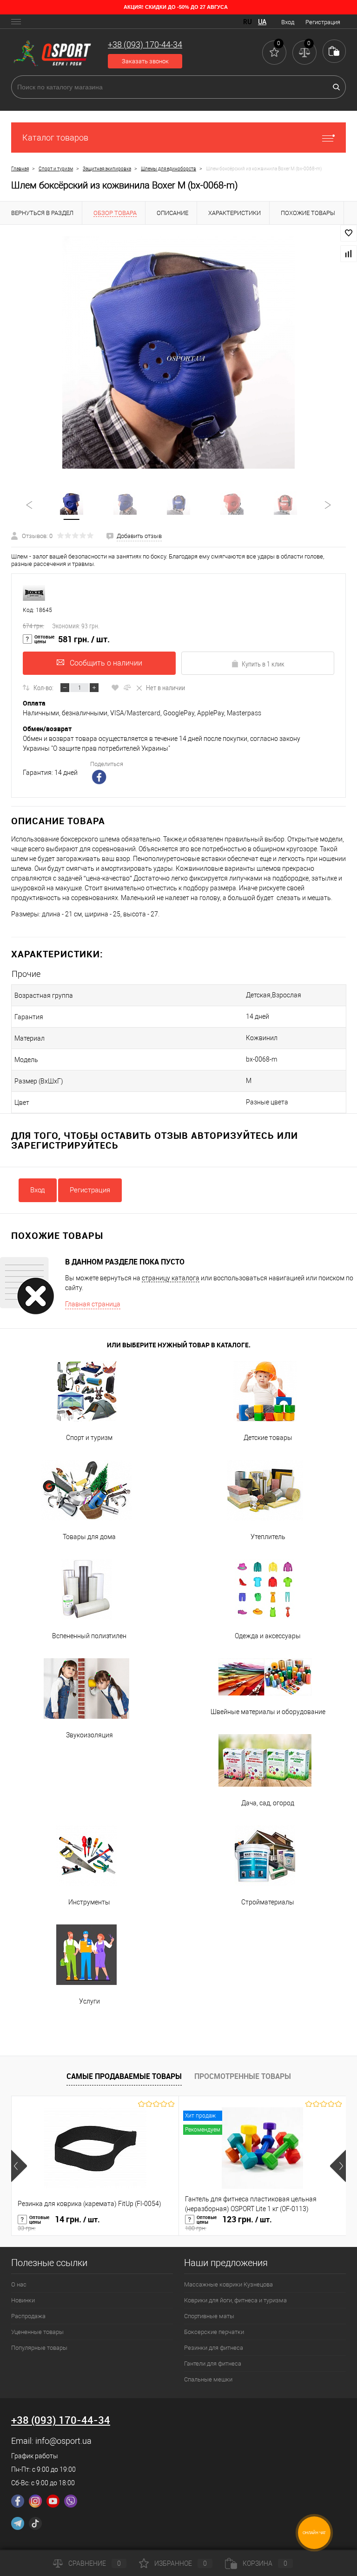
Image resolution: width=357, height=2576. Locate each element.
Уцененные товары (37, 2332)
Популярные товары (39, 2348)
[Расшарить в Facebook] (100, 778)
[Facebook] (18, 2501)
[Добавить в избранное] (349, 233)
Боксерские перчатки (214, 2332)
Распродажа (28, 2316)
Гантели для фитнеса (213, 2364)
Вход (288, 22)
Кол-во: (43, 687)
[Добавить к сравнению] (349, 254)
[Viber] (71, 2501)
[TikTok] (35, 2523)
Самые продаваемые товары (124, 2076)
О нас (19, 2284)
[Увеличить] (178, 352)
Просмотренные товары (243, 2076)
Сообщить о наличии (106, 663)
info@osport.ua (63, 2441)
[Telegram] (18, 2523)
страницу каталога (171, 1278)
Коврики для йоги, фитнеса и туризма (235, 2300)
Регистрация (323, 22)
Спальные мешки (208, 2379)
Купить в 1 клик (263, 664)
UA (262, 22)
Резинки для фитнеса (214, 2348)
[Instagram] (35, 2501)
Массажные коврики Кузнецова (228, 2284)
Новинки (23, 2300)
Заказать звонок (145, 61)
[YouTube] (53, 2501)
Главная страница (93, 1304)
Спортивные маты (209, 2316)
